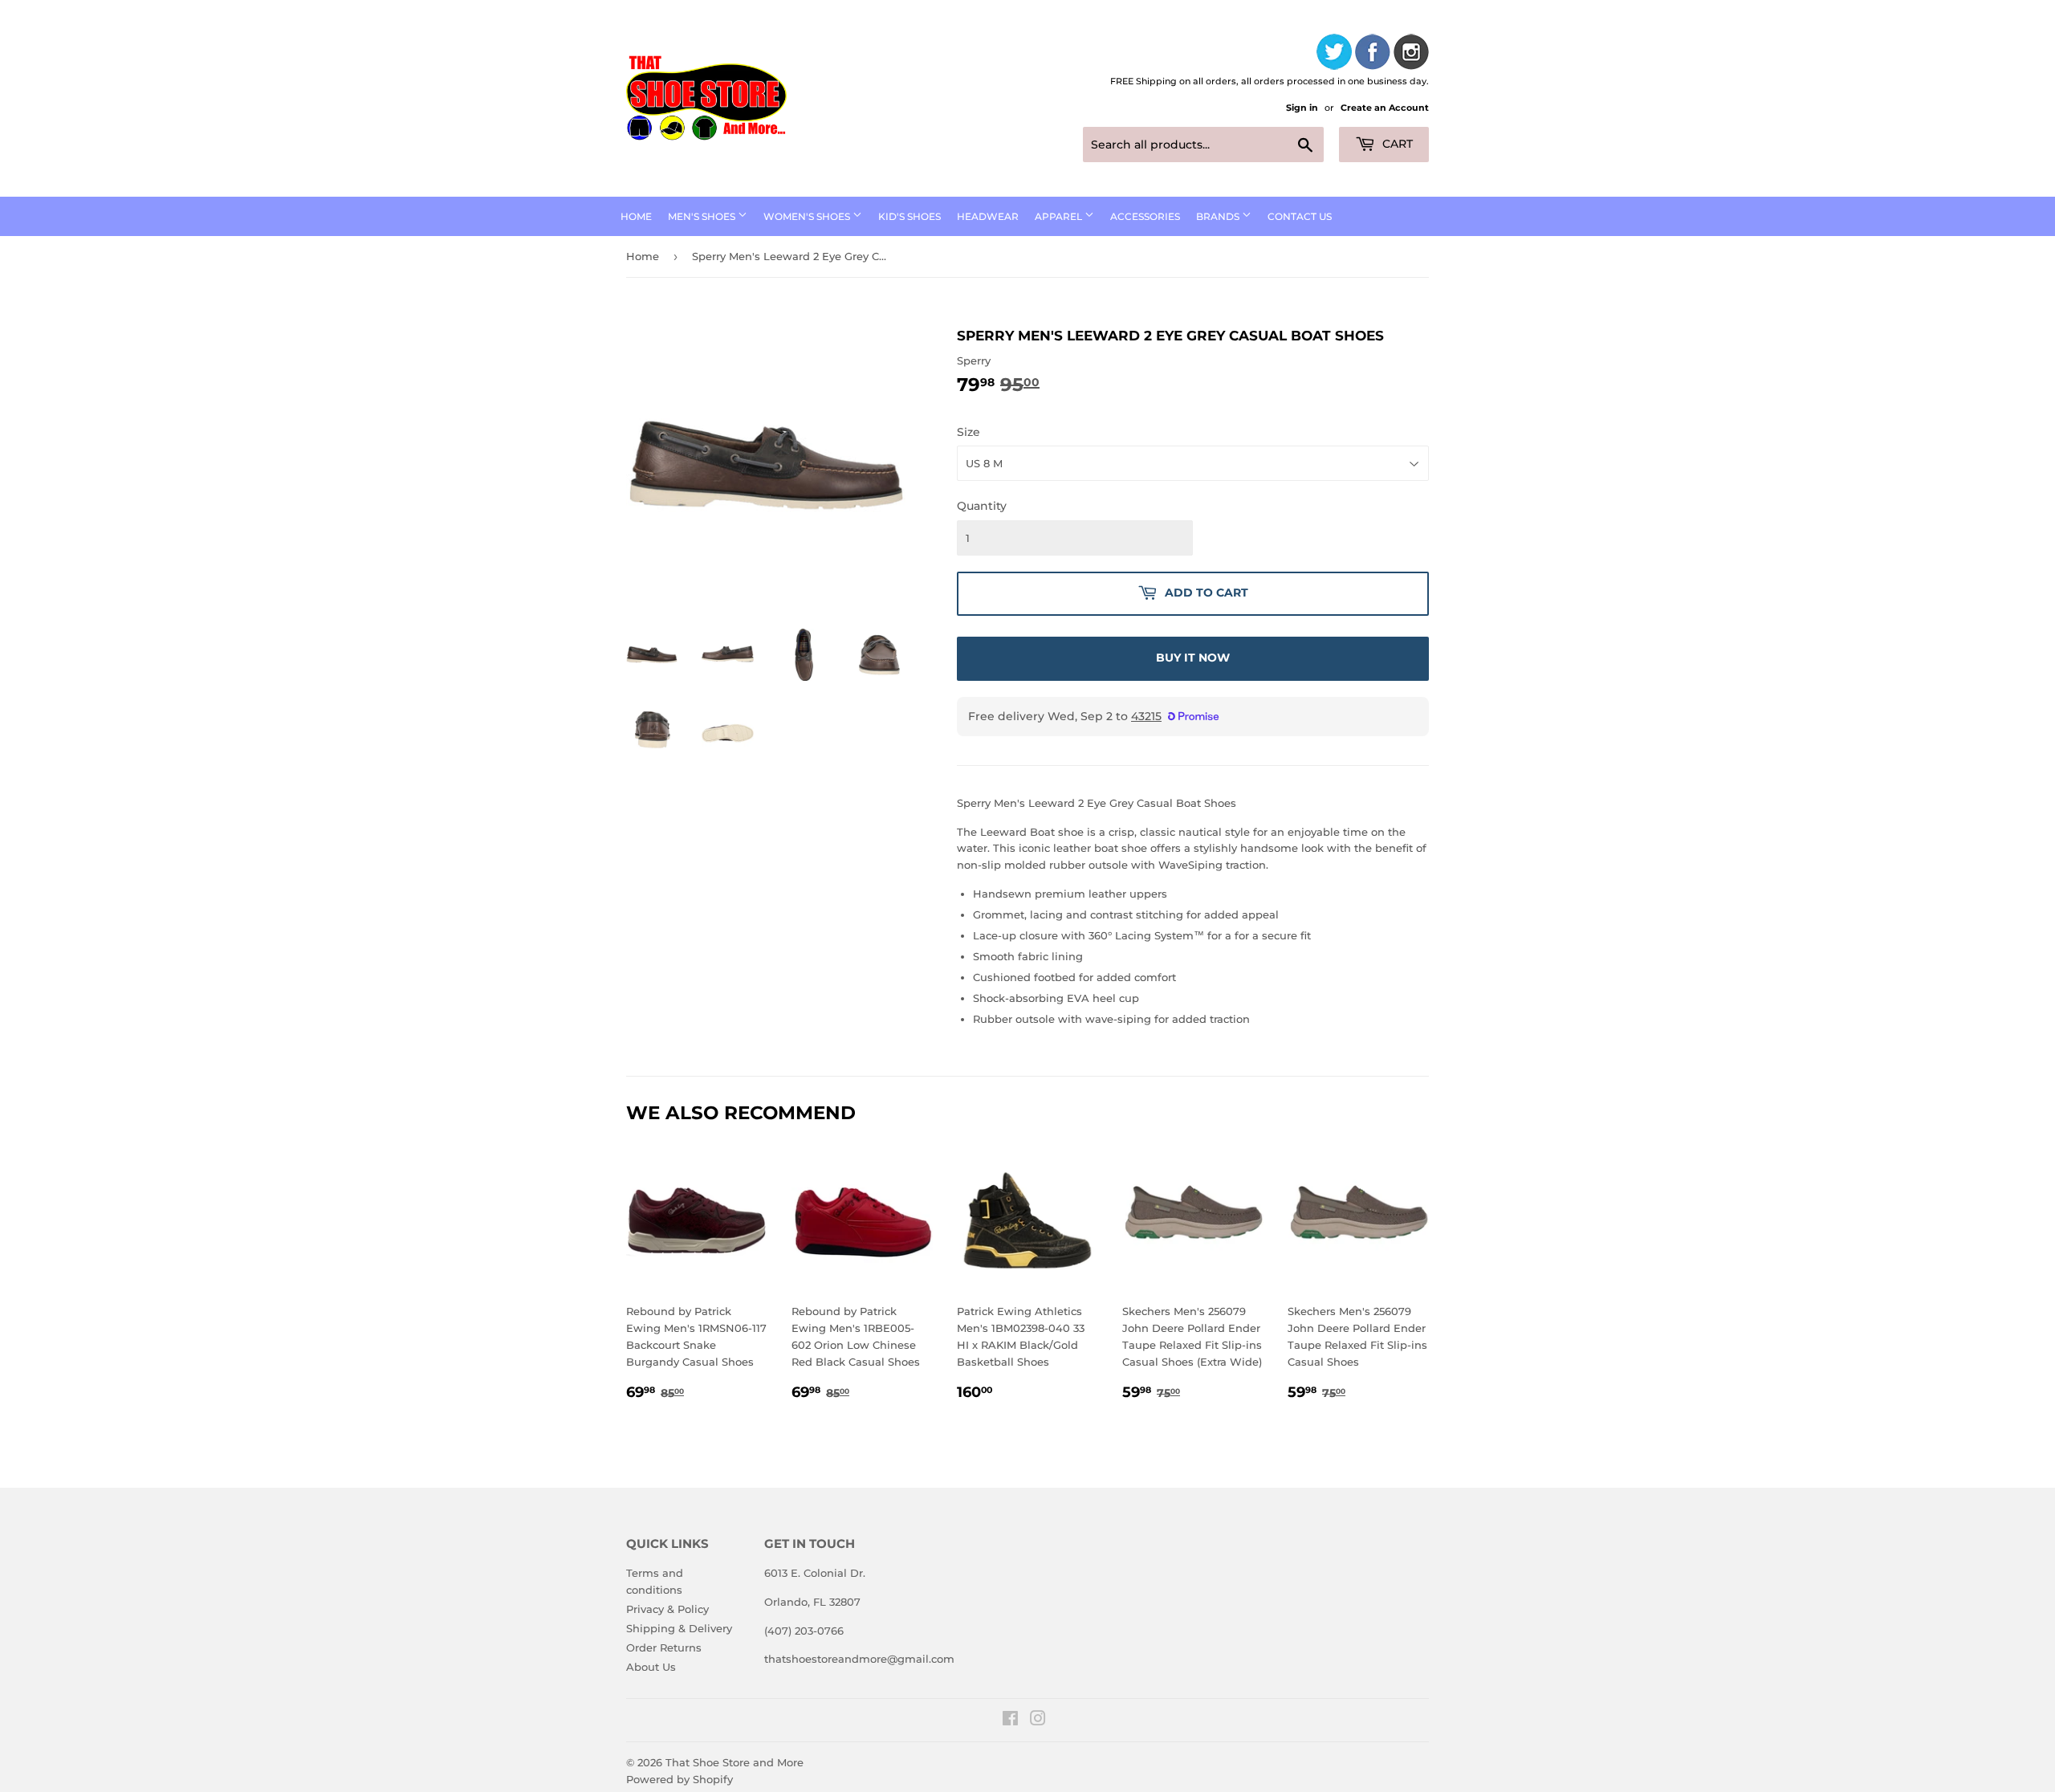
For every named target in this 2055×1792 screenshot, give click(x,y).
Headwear (988, 216)
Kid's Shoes (909, 216)
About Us (651, 1667)
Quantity (982, 506)
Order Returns (664, 1647)
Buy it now (1193, 658)
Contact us (1300, 216)
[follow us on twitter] (1334, 54)
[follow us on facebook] (1373, 54)
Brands (1219, 216)
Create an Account (1385, 108)
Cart (1396, 144)
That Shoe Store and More (735, 1762)
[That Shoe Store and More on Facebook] (1010, 1721)
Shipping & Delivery (679, 1628)
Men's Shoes (703, 216)
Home (636, 216)
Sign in (1302, 108)
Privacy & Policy (667, 1609)
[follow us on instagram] (1411, 54)
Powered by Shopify (680, 1779)
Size (968, 432)
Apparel (1060, 216)
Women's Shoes (808, 216)
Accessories (1145, 216)
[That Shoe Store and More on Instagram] (1038, 1721)
